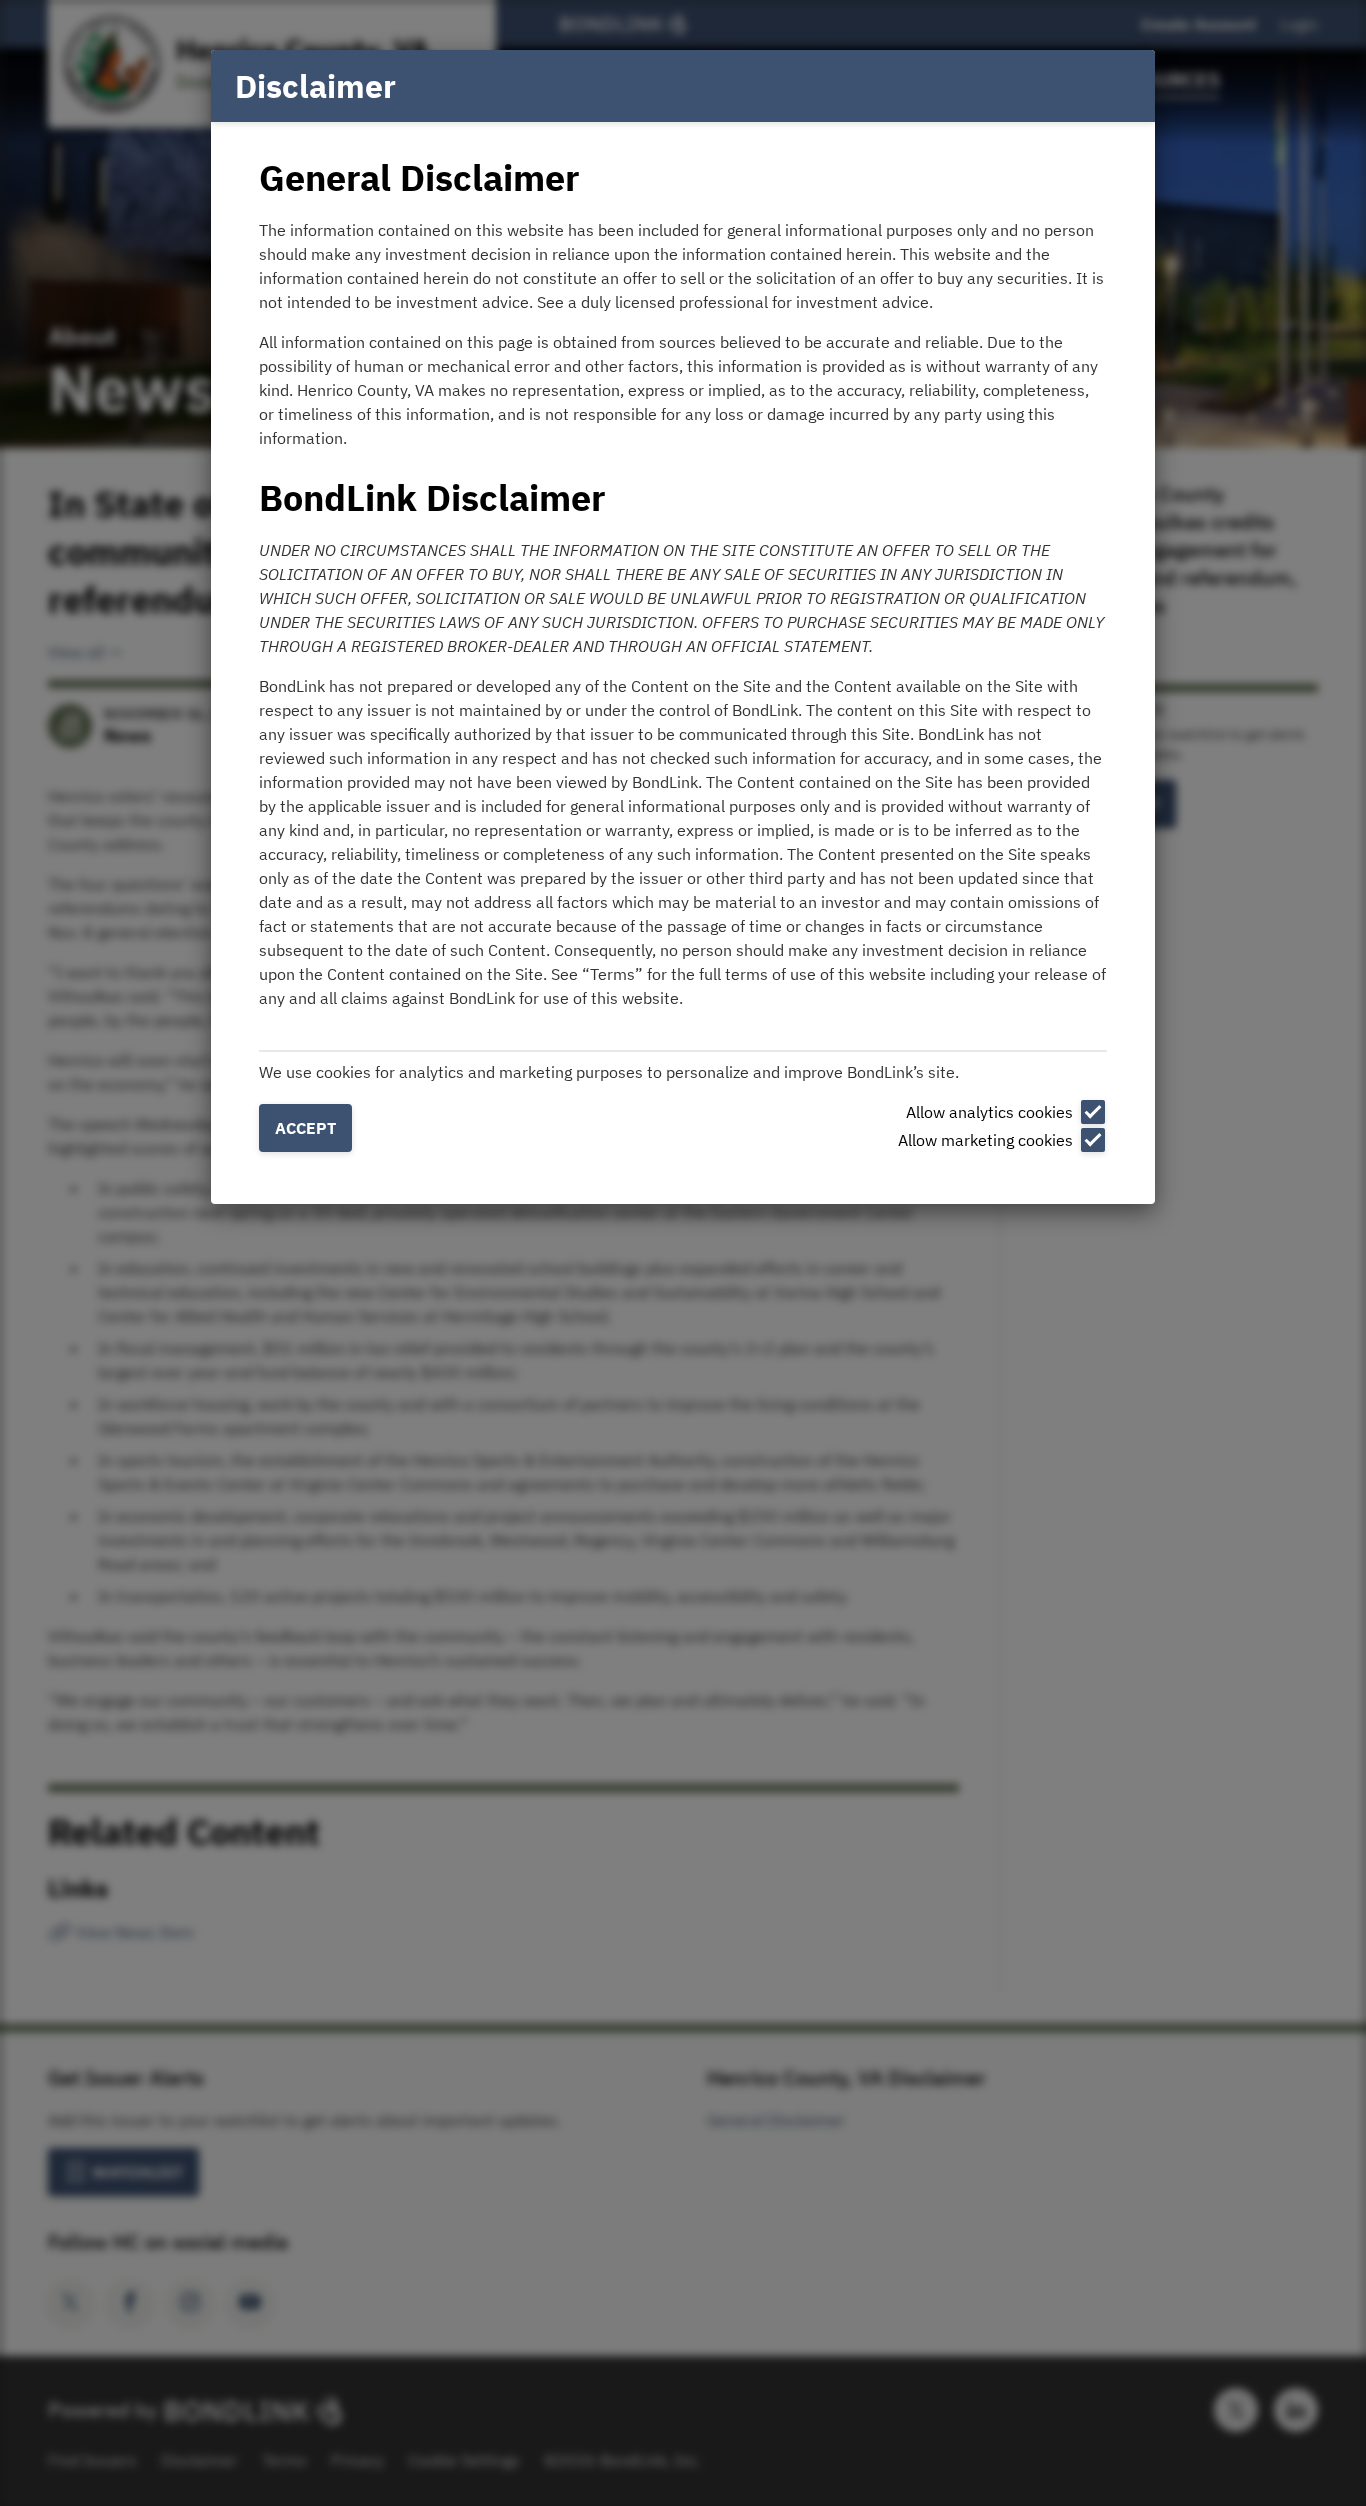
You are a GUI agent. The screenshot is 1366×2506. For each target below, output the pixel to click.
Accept (305, 1128)
